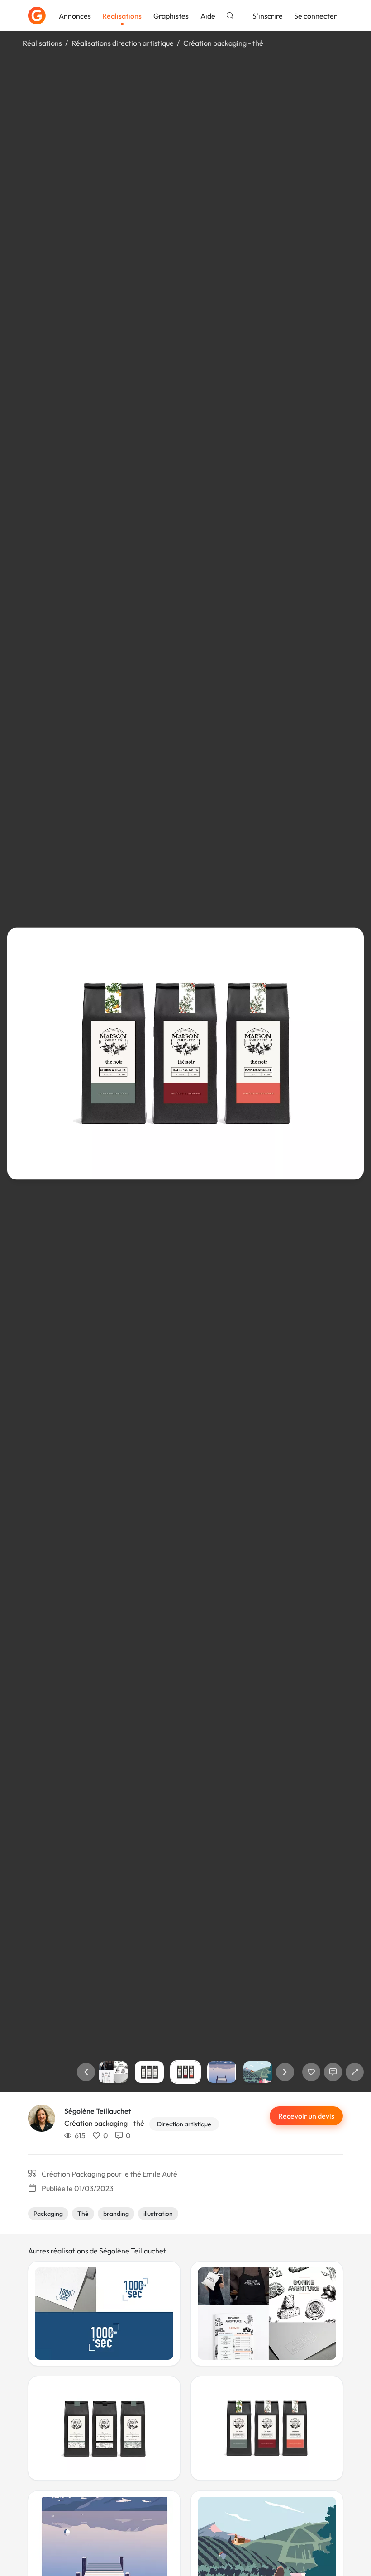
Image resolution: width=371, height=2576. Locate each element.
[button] (86, 2072)
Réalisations (122, 16)
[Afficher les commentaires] (333, 2072)
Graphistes (171, 16)
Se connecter (316, 16)
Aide (208, 16)
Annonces (75, 16)
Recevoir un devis (306, 2116)
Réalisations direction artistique (123, 43)
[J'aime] (311, 2072)
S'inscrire (268, 16)
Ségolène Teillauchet (98, 2111)
